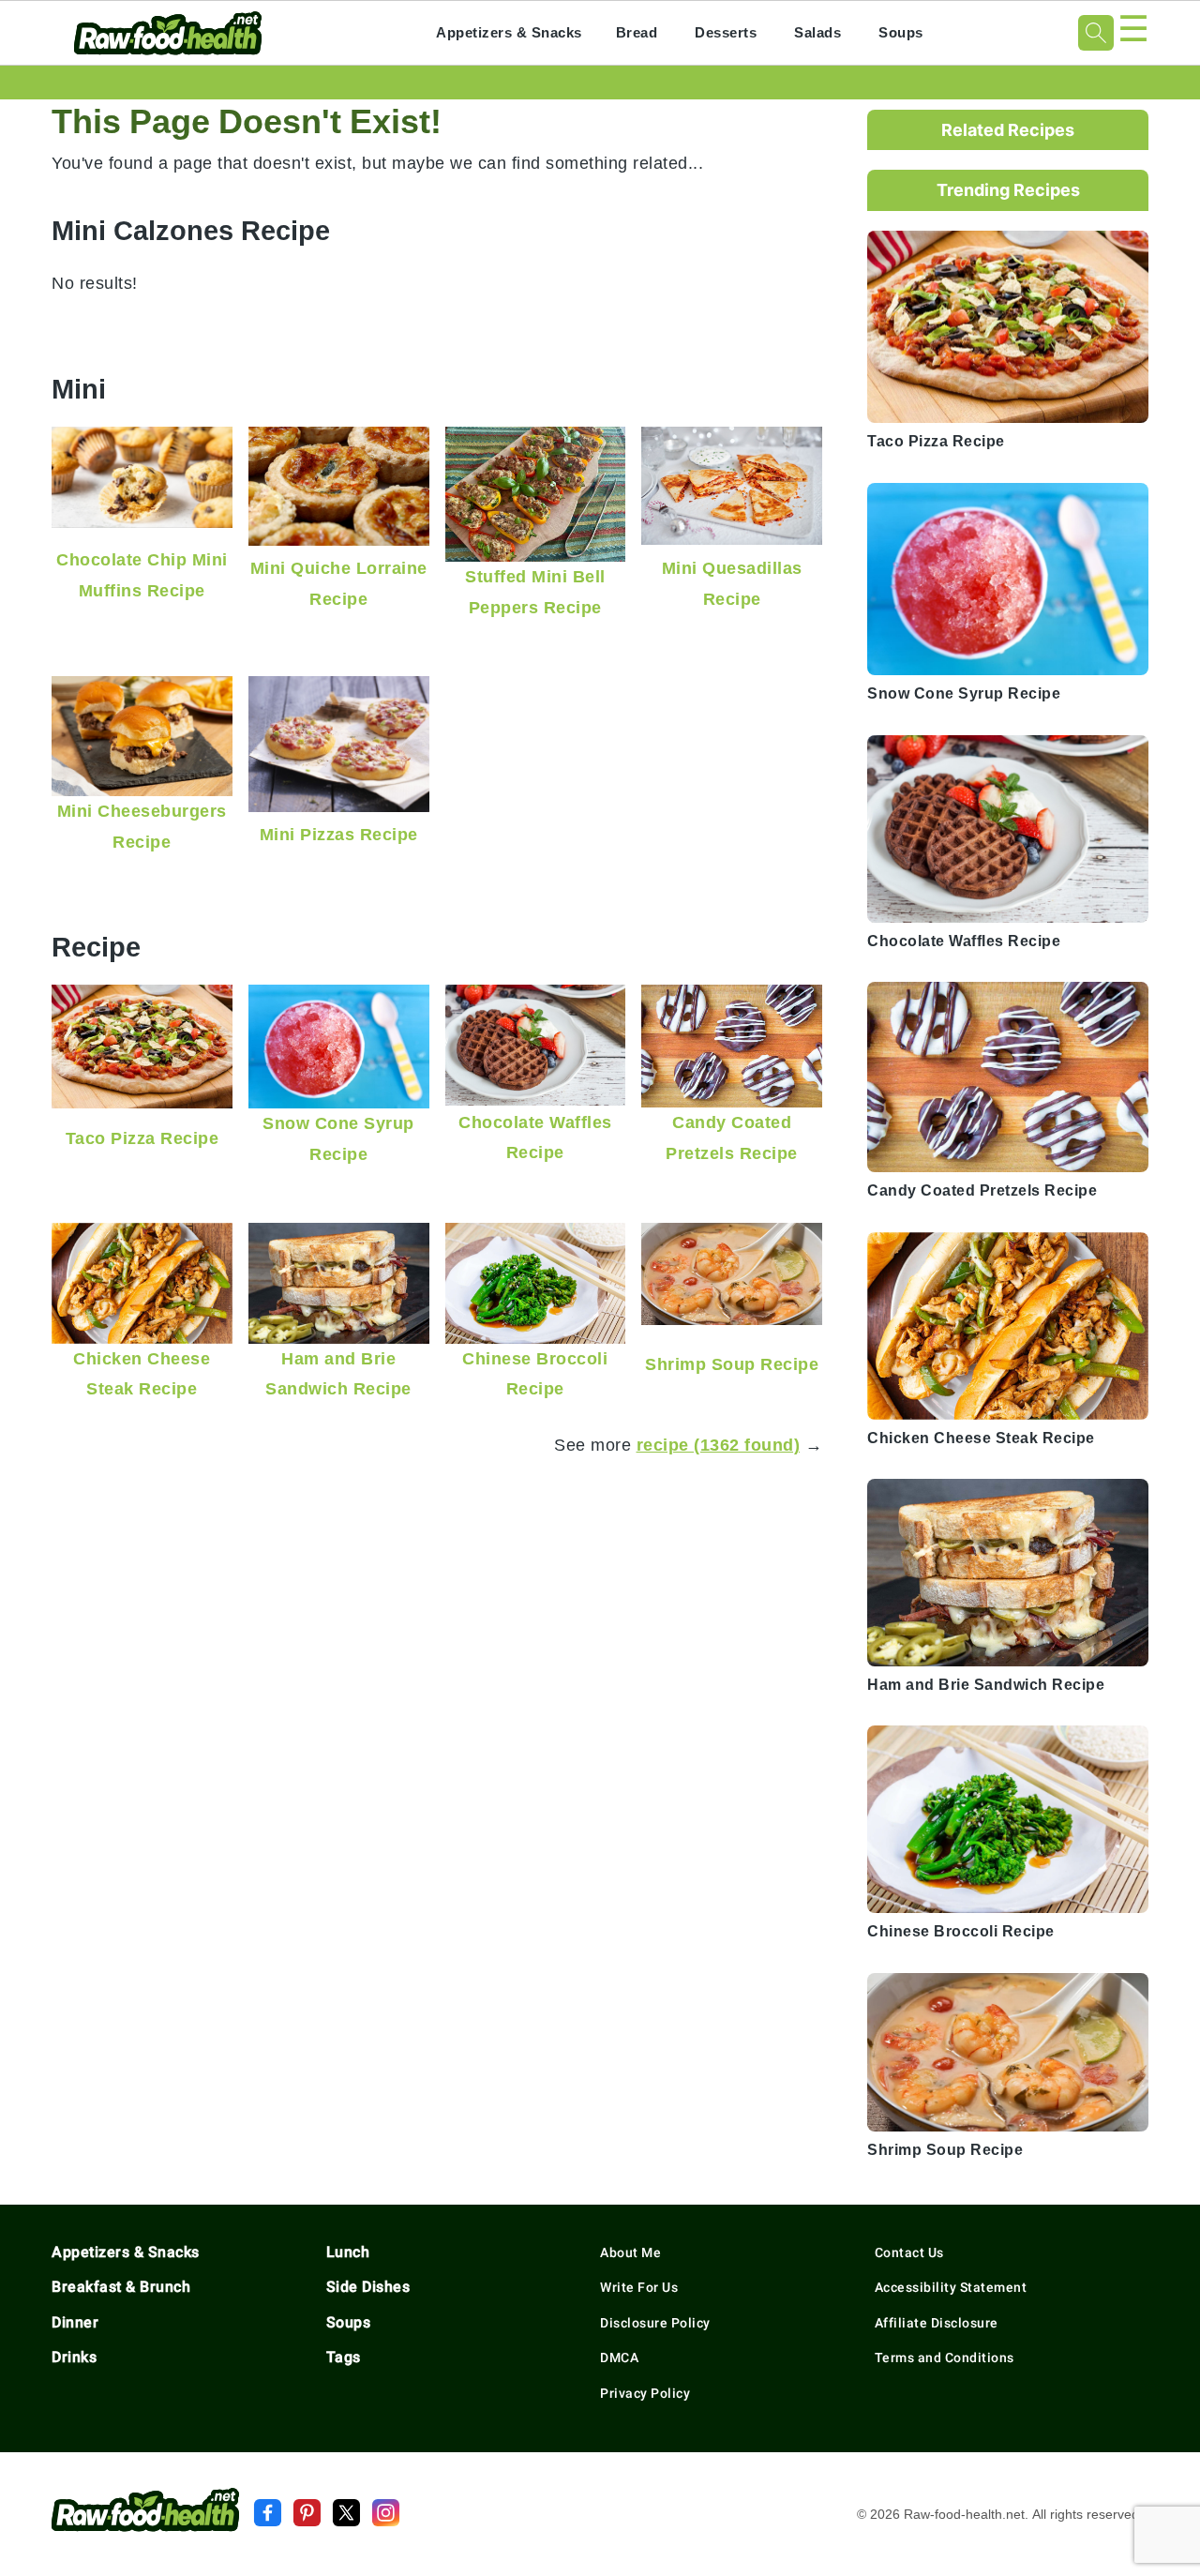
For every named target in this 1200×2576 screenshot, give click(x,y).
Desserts (726, 32)
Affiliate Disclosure (937, 2323)
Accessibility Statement (951, 2287)
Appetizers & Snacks (509, 32)
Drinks (74, 2357)
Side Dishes (368, 2287)
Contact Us (909, 2252)
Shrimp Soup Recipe (732, 1364)
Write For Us (639, 2287)
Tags (344, 2357)
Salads (817, 32)
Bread (637, 32)
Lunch (348, 2252)
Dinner (75, 2322)
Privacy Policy (645, 2393)
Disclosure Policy (655, 2323)
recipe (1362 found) (719, 1445)
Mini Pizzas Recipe (339, 834)
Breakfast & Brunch (121, 2287)
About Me (630, 2252)
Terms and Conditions (945, 2358)
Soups (901, 32)
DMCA (619, 2358)
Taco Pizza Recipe (142, 1138)
